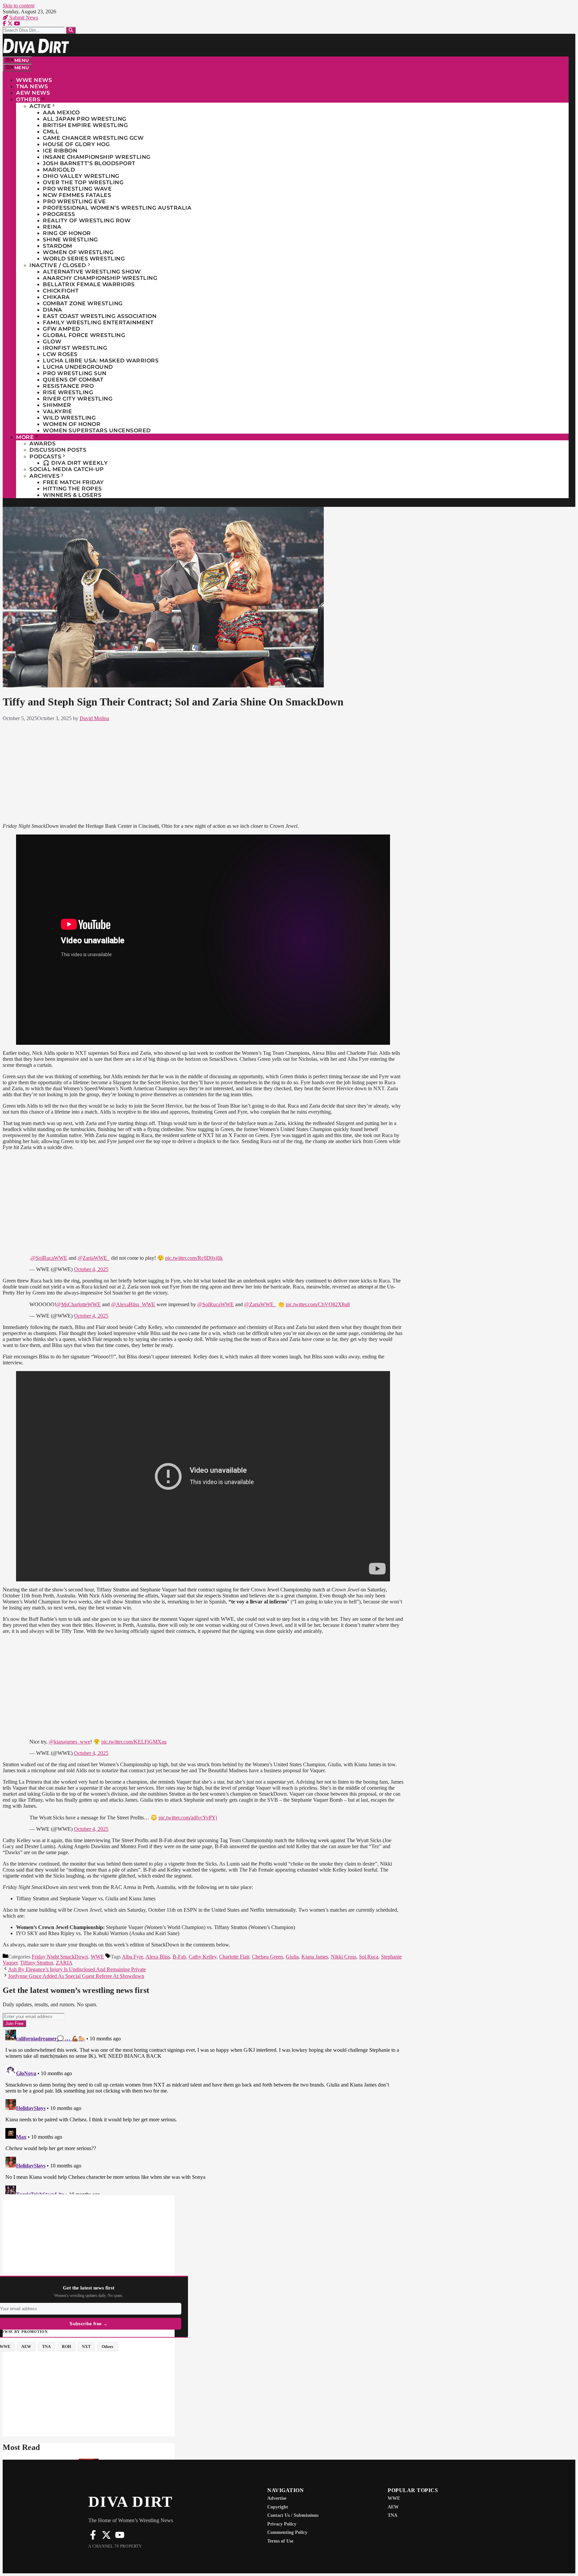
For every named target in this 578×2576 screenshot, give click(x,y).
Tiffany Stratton (37, 1963)
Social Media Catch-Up (67, 469)
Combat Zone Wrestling (83, 303)
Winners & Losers (72, 495)
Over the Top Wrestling (83, 182)
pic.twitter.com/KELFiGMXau (134, 1742)
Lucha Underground (78, 367)
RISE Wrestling (68, 392)
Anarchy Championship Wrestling (100, 278)
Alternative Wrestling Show (92, 272)
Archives (44, 476)
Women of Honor (72, 424)
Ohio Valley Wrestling (81, 176)
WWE (97, 1957)
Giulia (292, 1957)
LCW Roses (60, 354)
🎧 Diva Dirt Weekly (75, 463)
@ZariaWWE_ (94, 1258)
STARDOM (58, 246)
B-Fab (179, 1957)
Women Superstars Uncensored (97, 430)
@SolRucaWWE (49, 1258)
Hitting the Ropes (72, 489)
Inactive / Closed (58, 265)
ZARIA (64, 1963)
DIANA (53, 310)
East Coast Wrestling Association (100, 316)
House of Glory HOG (76, 144)
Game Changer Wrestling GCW (93, 138)
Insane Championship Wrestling (97, 157)
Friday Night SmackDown (60, 1957)
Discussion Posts (58, 450)
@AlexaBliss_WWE (133, 1304)
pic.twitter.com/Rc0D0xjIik (194, 1258)
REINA (52, 227)
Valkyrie (57, 411)
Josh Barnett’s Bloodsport (89, 163)
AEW (393, 2507)
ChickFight (61, 291)
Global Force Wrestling (84, 335)
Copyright (278, 2507)
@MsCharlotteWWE (78, 1304)
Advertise (277, 2498)
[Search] (71, 30)
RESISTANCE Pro (68, 386)
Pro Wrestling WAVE (77, 189)
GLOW (52, 342)
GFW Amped (62, 329)
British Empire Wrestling (85, 125)
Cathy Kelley (203, 1957)
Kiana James (315, 1957)
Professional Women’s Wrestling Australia (117, 208)
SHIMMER (57, 405)
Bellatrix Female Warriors (89, 284)
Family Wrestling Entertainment (98, 322)
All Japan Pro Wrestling (85, 119)
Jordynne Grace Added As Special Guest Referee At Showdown (76, 1976)
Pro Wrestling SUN (75, 373)
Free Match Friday (73, 482)
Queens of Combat (73, 380)
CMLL (51, 132)
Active (40, 106)
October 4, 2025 (91, 1269)
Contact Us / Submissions (293, 2515)
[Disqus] (203, 2111)
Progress (59, 214)
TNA (393, 2515)
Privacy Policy (282, 2524)
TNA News (32, 86)
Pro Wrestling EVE (74, 201)
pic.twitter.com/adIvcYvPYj (188, 1818)
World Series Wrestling (84, 259)
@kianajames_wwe (70, 1742)
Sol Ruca (369, 1957)
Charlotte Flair (234, 1957)
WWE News (34, 80)
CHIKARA (56, 297)
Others (28, 99)
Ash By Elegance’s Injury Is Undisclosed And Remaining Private (77, 1969)
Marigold (59, 170)
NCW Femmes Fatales (77, 195)
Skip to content (19, 6)
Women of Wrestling (78, 252)
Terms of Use (280, 2541)
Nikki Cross (344, 1957)
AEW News (33, 93)
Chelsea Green (267, 1957)
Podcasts (45, 457)
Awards (42, 443)
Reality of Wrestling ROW (87, 220)
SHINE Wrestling (70, 240)
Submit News (23, 18)
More (25, 437)
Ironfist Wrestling (75, 348)
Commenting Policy (287, 2532)
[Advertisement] (203, 771)
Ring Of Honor (67, 233)
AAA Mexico (61, 113)
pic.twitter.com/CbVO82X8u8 (318, 1304)
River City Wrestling (78, 399)
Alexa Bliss (158, 1957)
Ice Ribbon (60, 151)
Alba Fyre (132, 1957)
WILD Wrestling (69, 418)
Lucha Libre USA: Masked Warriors (101, 361)
